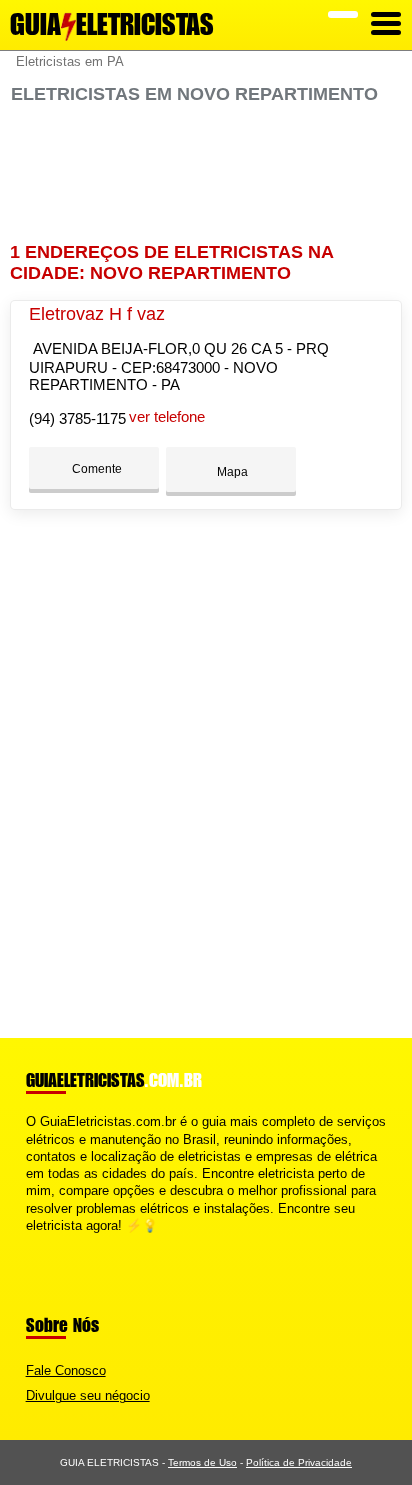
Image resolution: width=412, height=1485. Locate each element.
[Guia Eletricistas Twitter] (39, 1242)
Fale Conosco (66, 1370)
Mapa (231, 472)
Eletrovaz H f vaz (97, 314)
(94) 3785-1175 (77, 418)
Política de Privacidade (299, 1462)
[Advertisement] (205, 173)
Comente (95, 469)
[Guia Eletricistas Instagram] (48, 1242)
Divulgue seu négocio (88, 1395)
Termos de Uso (202, 1462)
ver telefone (167, 416)
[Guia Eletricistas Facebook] (30, 1242)
